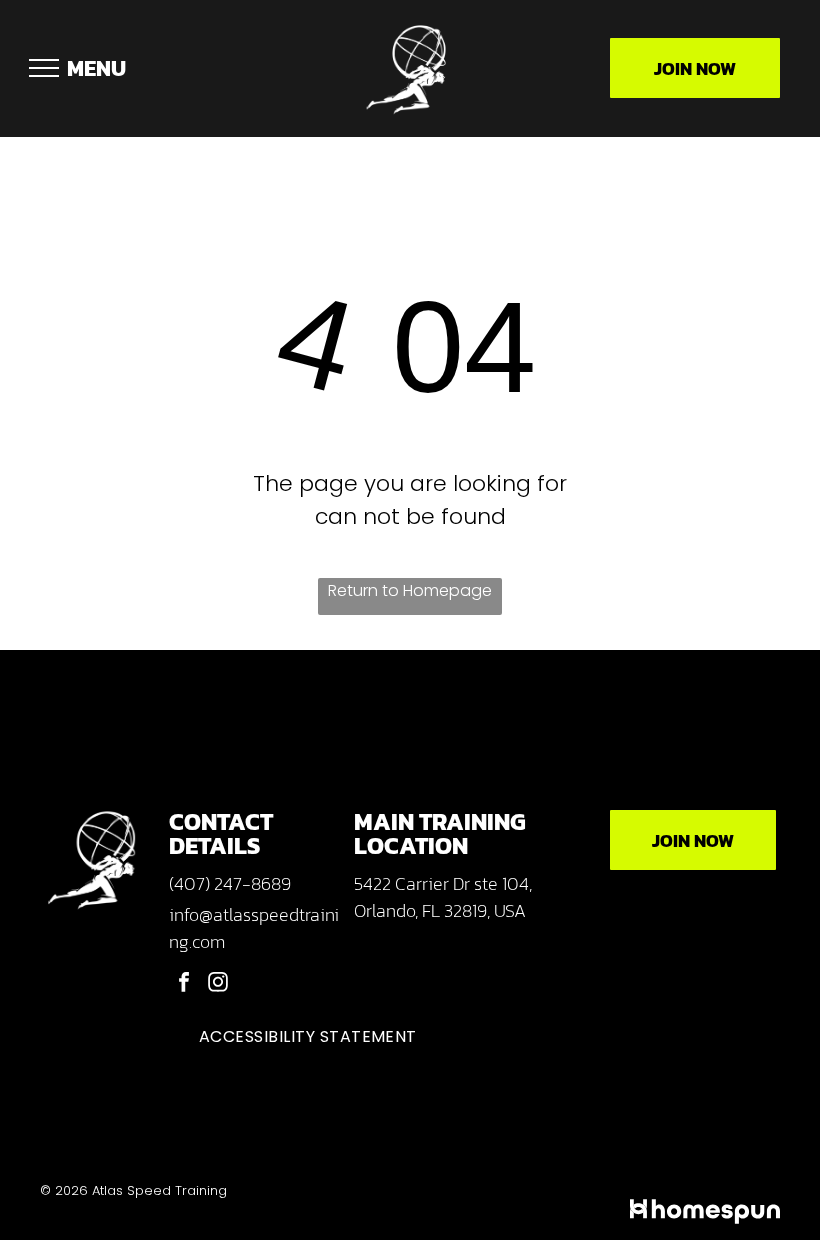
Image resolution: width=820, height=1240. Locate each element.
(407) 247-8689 (230, 883)
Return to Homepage (410, 590)
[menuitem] (308, 1036)
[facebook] (184, 984)
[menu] (44, 68)
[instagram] (218, 984)
